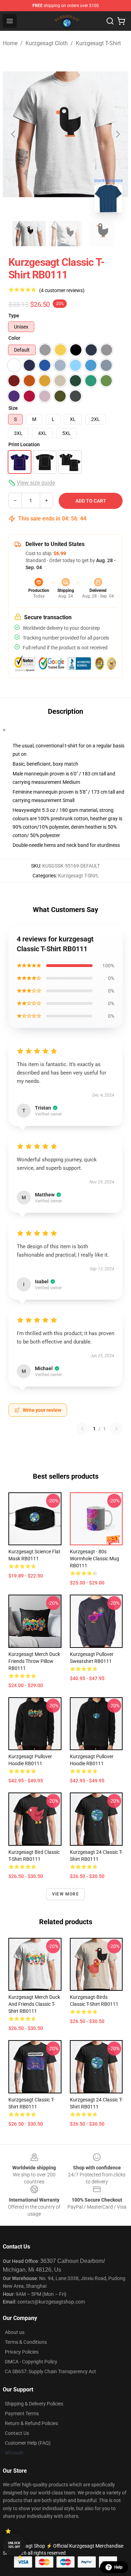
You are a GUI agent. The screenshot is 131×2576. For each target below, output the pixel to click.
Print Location (24, 444)
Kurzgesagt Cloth (47, 43)
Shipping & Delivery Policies (34, 2404)
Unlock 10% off (14, 2545)
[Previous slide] (14, 134)
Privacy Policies (22, 2352)
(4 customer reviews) (62, 290)
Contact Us (17, 2433)
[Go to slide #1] (29, 234)
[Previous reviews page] (82, 1429)
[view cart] (121, 21)
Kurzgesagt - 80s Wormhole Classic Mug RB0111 (94, 1559)
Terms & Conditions (26, 2342)
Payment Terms (22, 2413)
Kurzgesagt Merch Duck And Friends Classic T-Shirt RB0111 (34, 2004)
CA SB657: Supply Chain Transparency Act (50, 2371)
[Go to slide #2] (66, 234)
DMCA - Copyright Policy (31, 2362)
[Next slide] (117, 134)
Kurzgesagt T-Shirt (98, 43)
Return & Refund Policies (31, 2423)
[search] (110, 21)
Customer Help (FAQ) (28, 2443)
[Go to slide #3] (102, 234)
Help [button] (118, 2567)
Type (14, 316)
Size (13, 408)
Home (10, 43)
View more (65, 1894)
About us (15, 2332)
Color (14, 338)
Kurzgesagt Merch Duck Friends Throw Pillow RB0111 (34, 1661)
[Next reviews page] (116, 1429)
